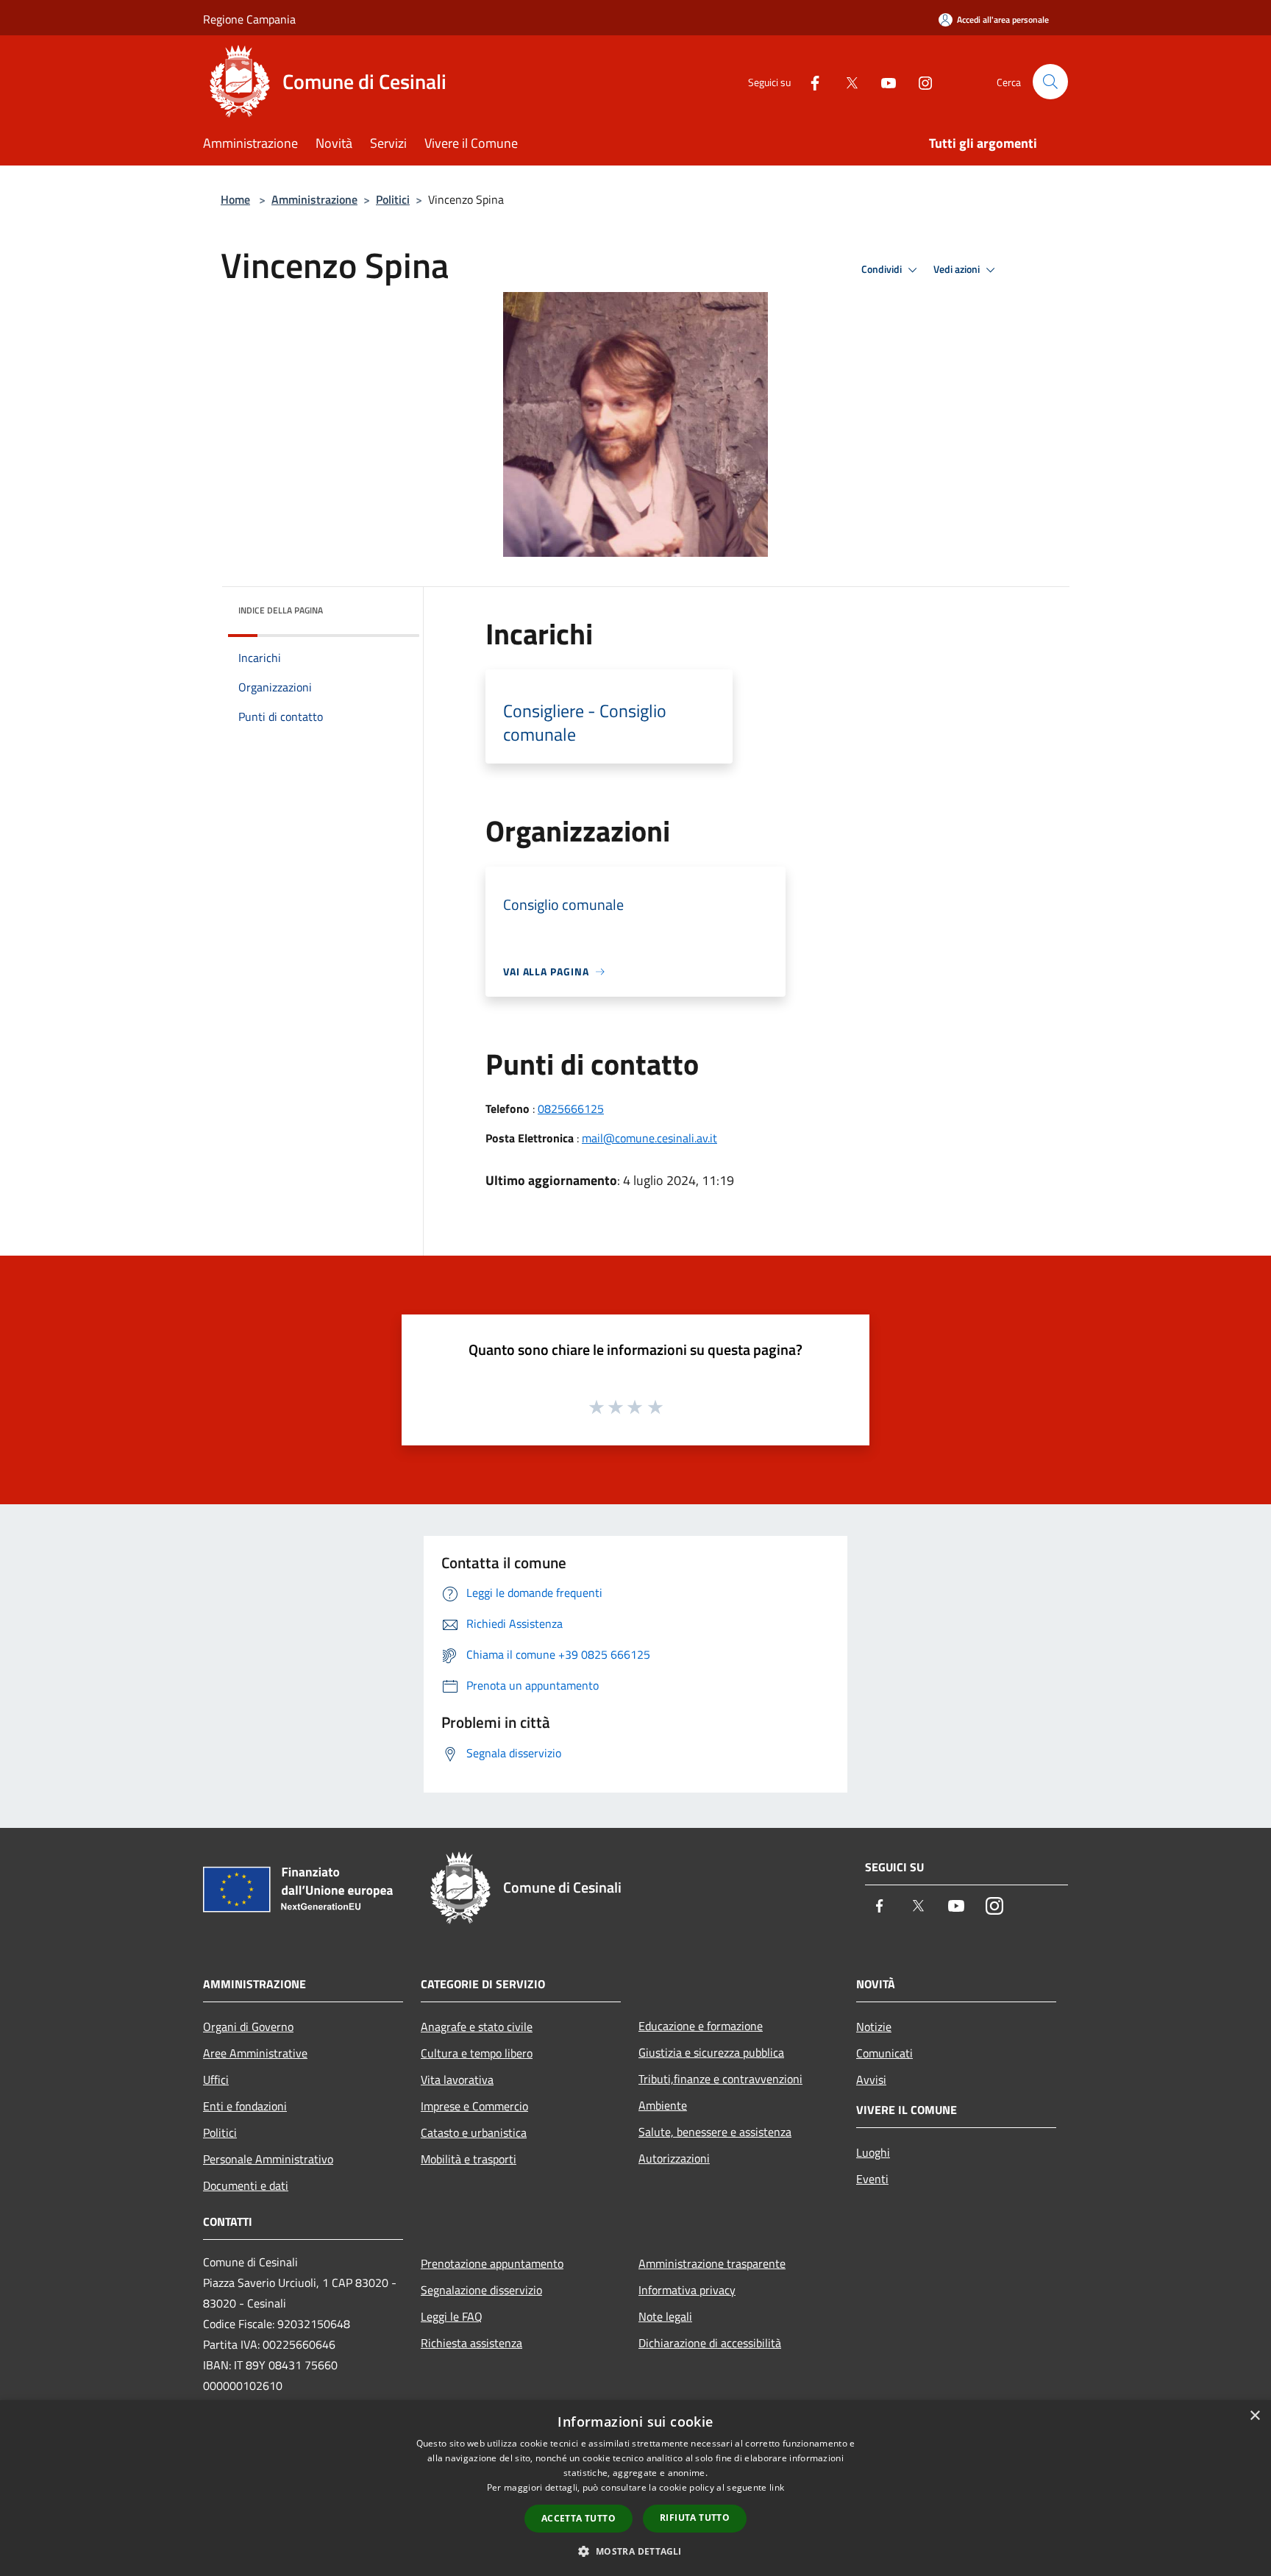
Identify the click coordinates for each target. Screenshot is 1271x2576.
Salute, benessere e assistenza (715, 2132)
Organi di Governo (248, 2027)
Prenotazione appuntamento (492, 2263)
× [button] (1254, 2416)
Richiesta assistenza (471, 2343)
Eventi (872, 2179)
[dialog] (635, 2488)
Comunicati (884, 2053)
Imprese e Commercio (474, 2106)
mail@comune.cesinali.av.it (649, 1138)
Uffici (216, 2079)
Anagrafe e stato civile (477, 2027)
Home (235, 199)
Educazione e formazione (701, 2026)
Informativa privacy (687, 2290)
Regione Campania (249, 19)
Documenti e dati (246, 2185)
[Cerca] (1050, 82)
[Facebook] (809, 81)
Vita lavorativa (457, 2079)
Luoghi (873, 2152)
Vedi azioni (958, 269)
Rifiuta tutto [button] (695, 2518)
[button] (635, 2551)
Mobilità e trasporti (469, 2159)
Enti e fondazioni (245, 2106)
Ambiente (663, 2105)
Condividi (883, 269)
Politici (393, 199)
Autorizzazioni (674, 2158)
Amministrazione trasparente (712, 2263)
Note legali (665, 2316)
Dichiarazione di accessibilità (710, 2343)
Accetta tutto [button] (578, 2518)
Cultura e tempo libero (477, 2053)
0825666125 (571, 1109)
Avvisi (871, 2079)
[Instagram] (919, 81)
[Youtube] (883, 81)
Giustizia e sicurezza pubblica (711, 2052)
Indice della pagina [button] (281, 610)
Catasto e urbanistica (474, 2132)
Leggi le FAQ (452, 2316)
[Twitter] (846, 81)
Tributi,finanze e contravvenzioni (720, 2079)
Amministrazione (314, 199)
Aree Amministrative (255, 2053)
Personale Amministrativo (268, 2159)
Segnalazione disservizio (481, 2290)
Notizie (874, 2027)
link (777, 2487)
